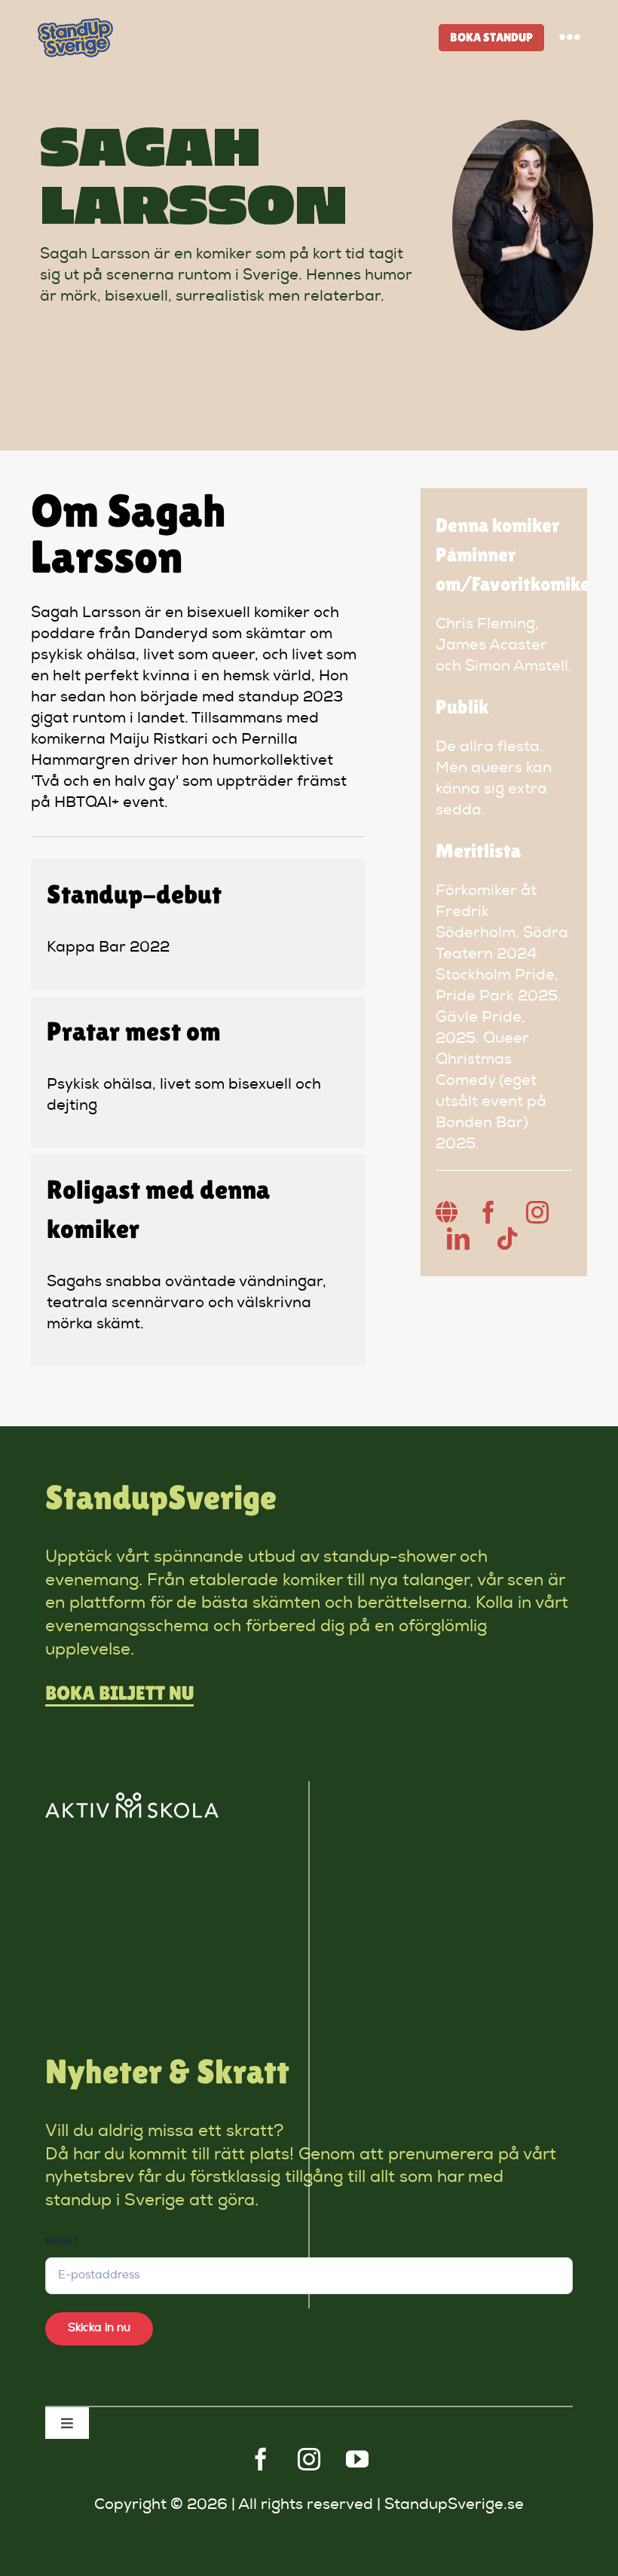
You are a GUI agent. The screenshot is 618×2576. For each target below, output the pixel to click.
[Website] (447, 1212)
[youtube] (357, 2459)
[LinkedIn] (458, 1239)
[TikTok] (507, 1239)
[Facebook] (488, 1212)
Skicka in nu (99, 2328)
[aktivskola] (132, 1800)
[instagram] (309, 2459)
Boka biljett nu (119, 1693)
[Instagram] (537, 1212)
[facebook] (261, 2459)
